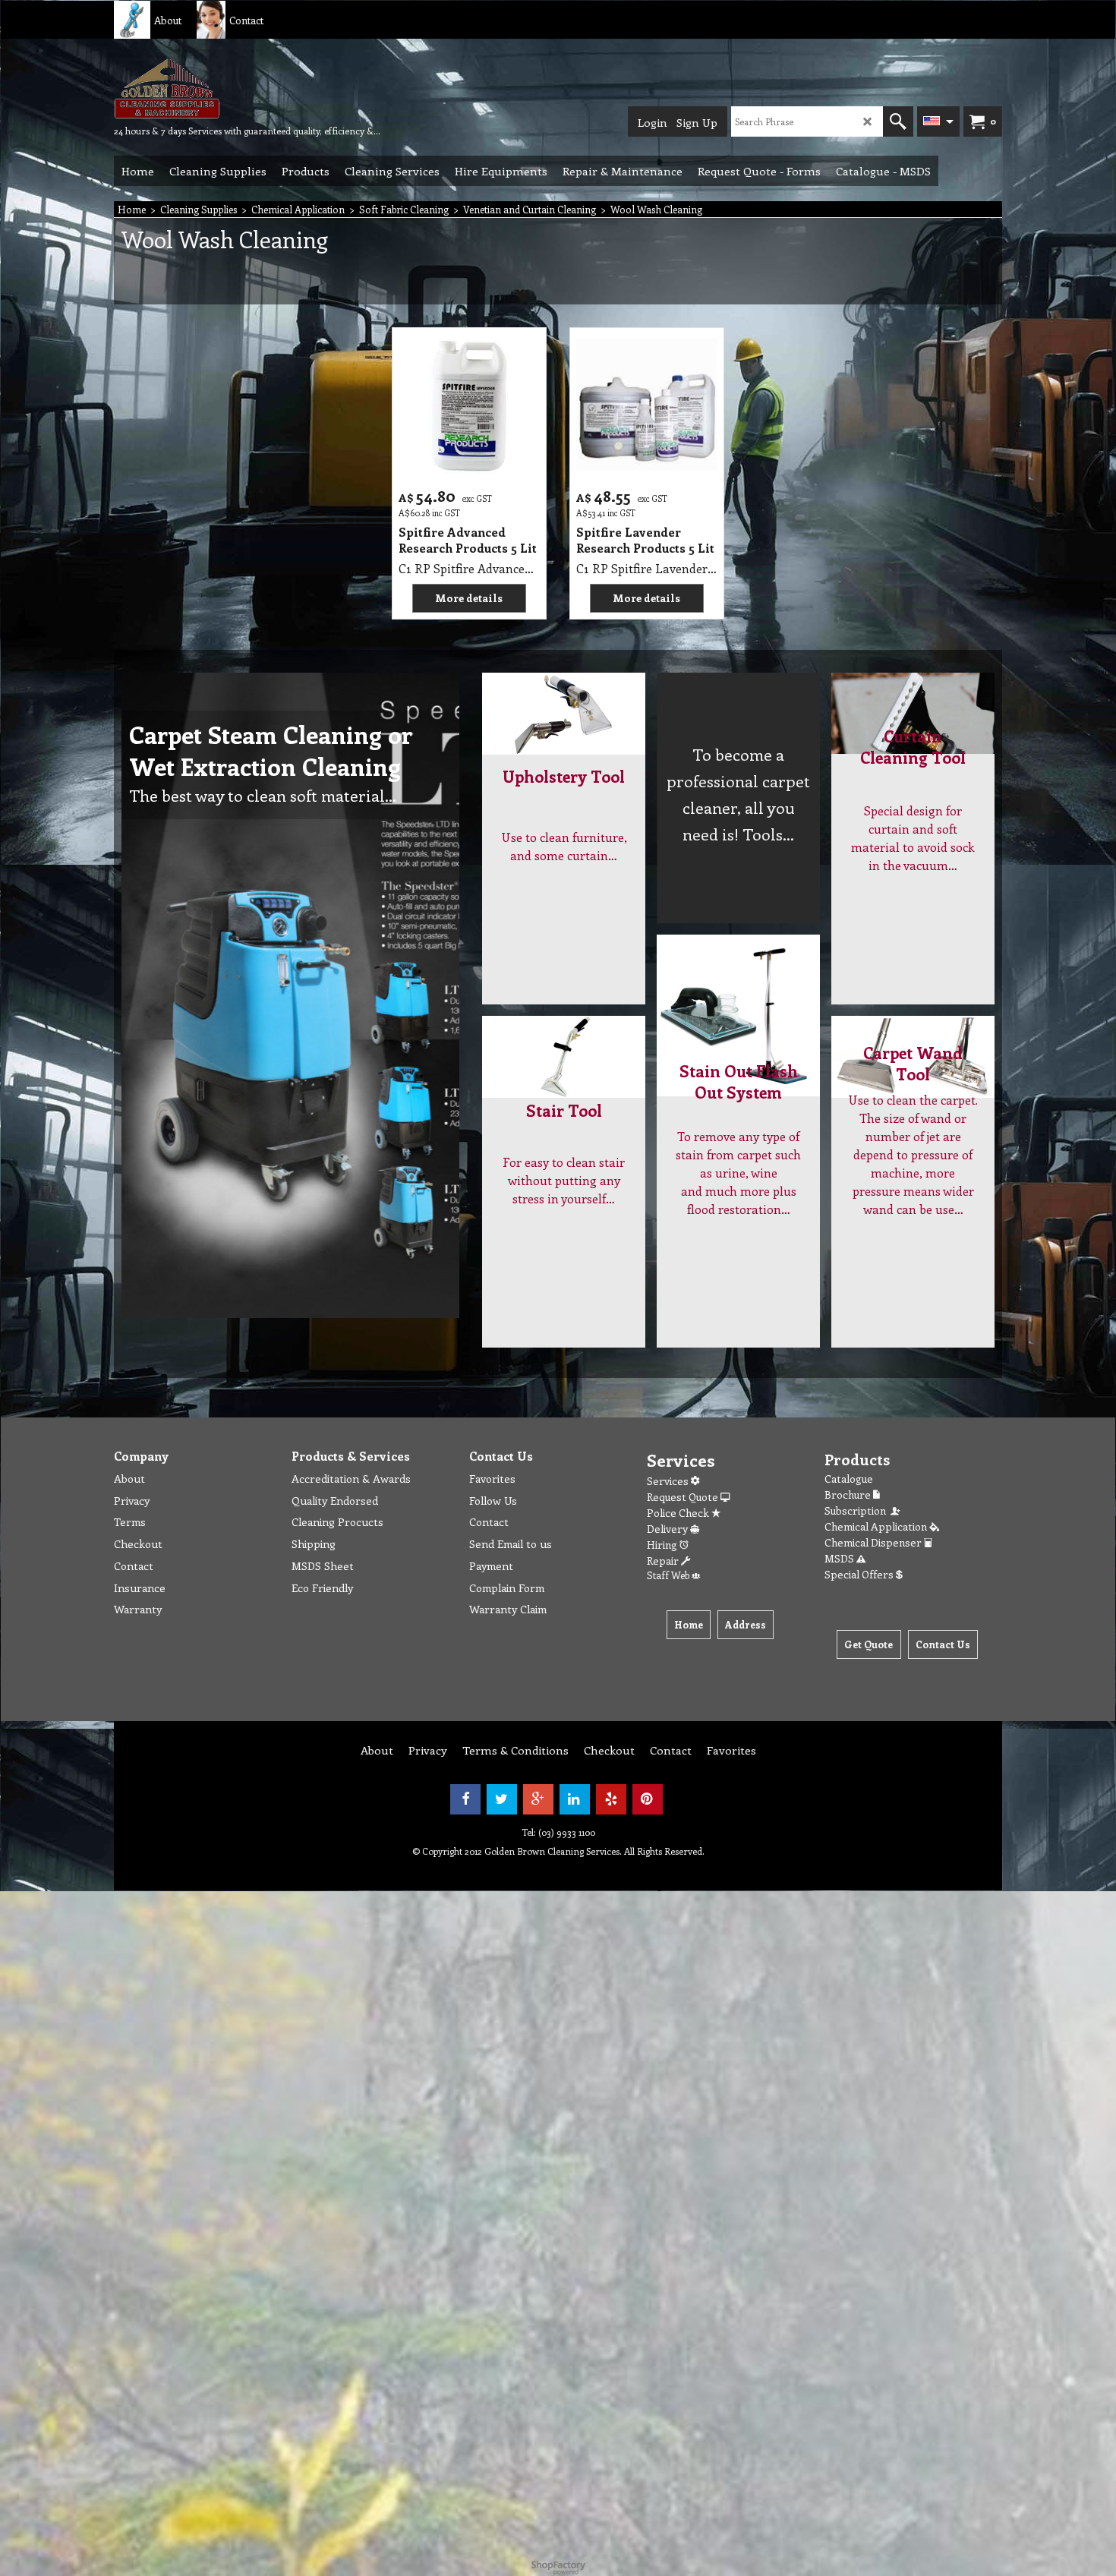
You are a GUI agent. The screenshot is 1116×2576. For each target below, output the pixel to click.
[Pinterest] (648, 1799)
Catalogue (849, 1479)
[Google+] (538, 1799)
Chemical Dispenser (874, 1542)
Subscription (857, 1510)
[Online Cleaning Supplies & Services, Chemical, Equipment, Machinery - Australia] (228, 88)
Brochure (849, 1495)
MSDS (840, 1558)
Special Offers (860, 1574)
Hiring (663, 1545)
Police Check (679, 1513)
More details (469, 598)
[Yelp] (611, 1799)
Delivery (668, 1529)
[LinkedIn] (575, 1799)
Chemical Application (877, 1526)
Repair (664, 1561)
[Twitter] (502, 1799)
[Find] (898, 121)
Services (669, 1481)
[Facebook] (465, 1799)
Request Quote (684, 1497)
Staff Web (669, 1575)
